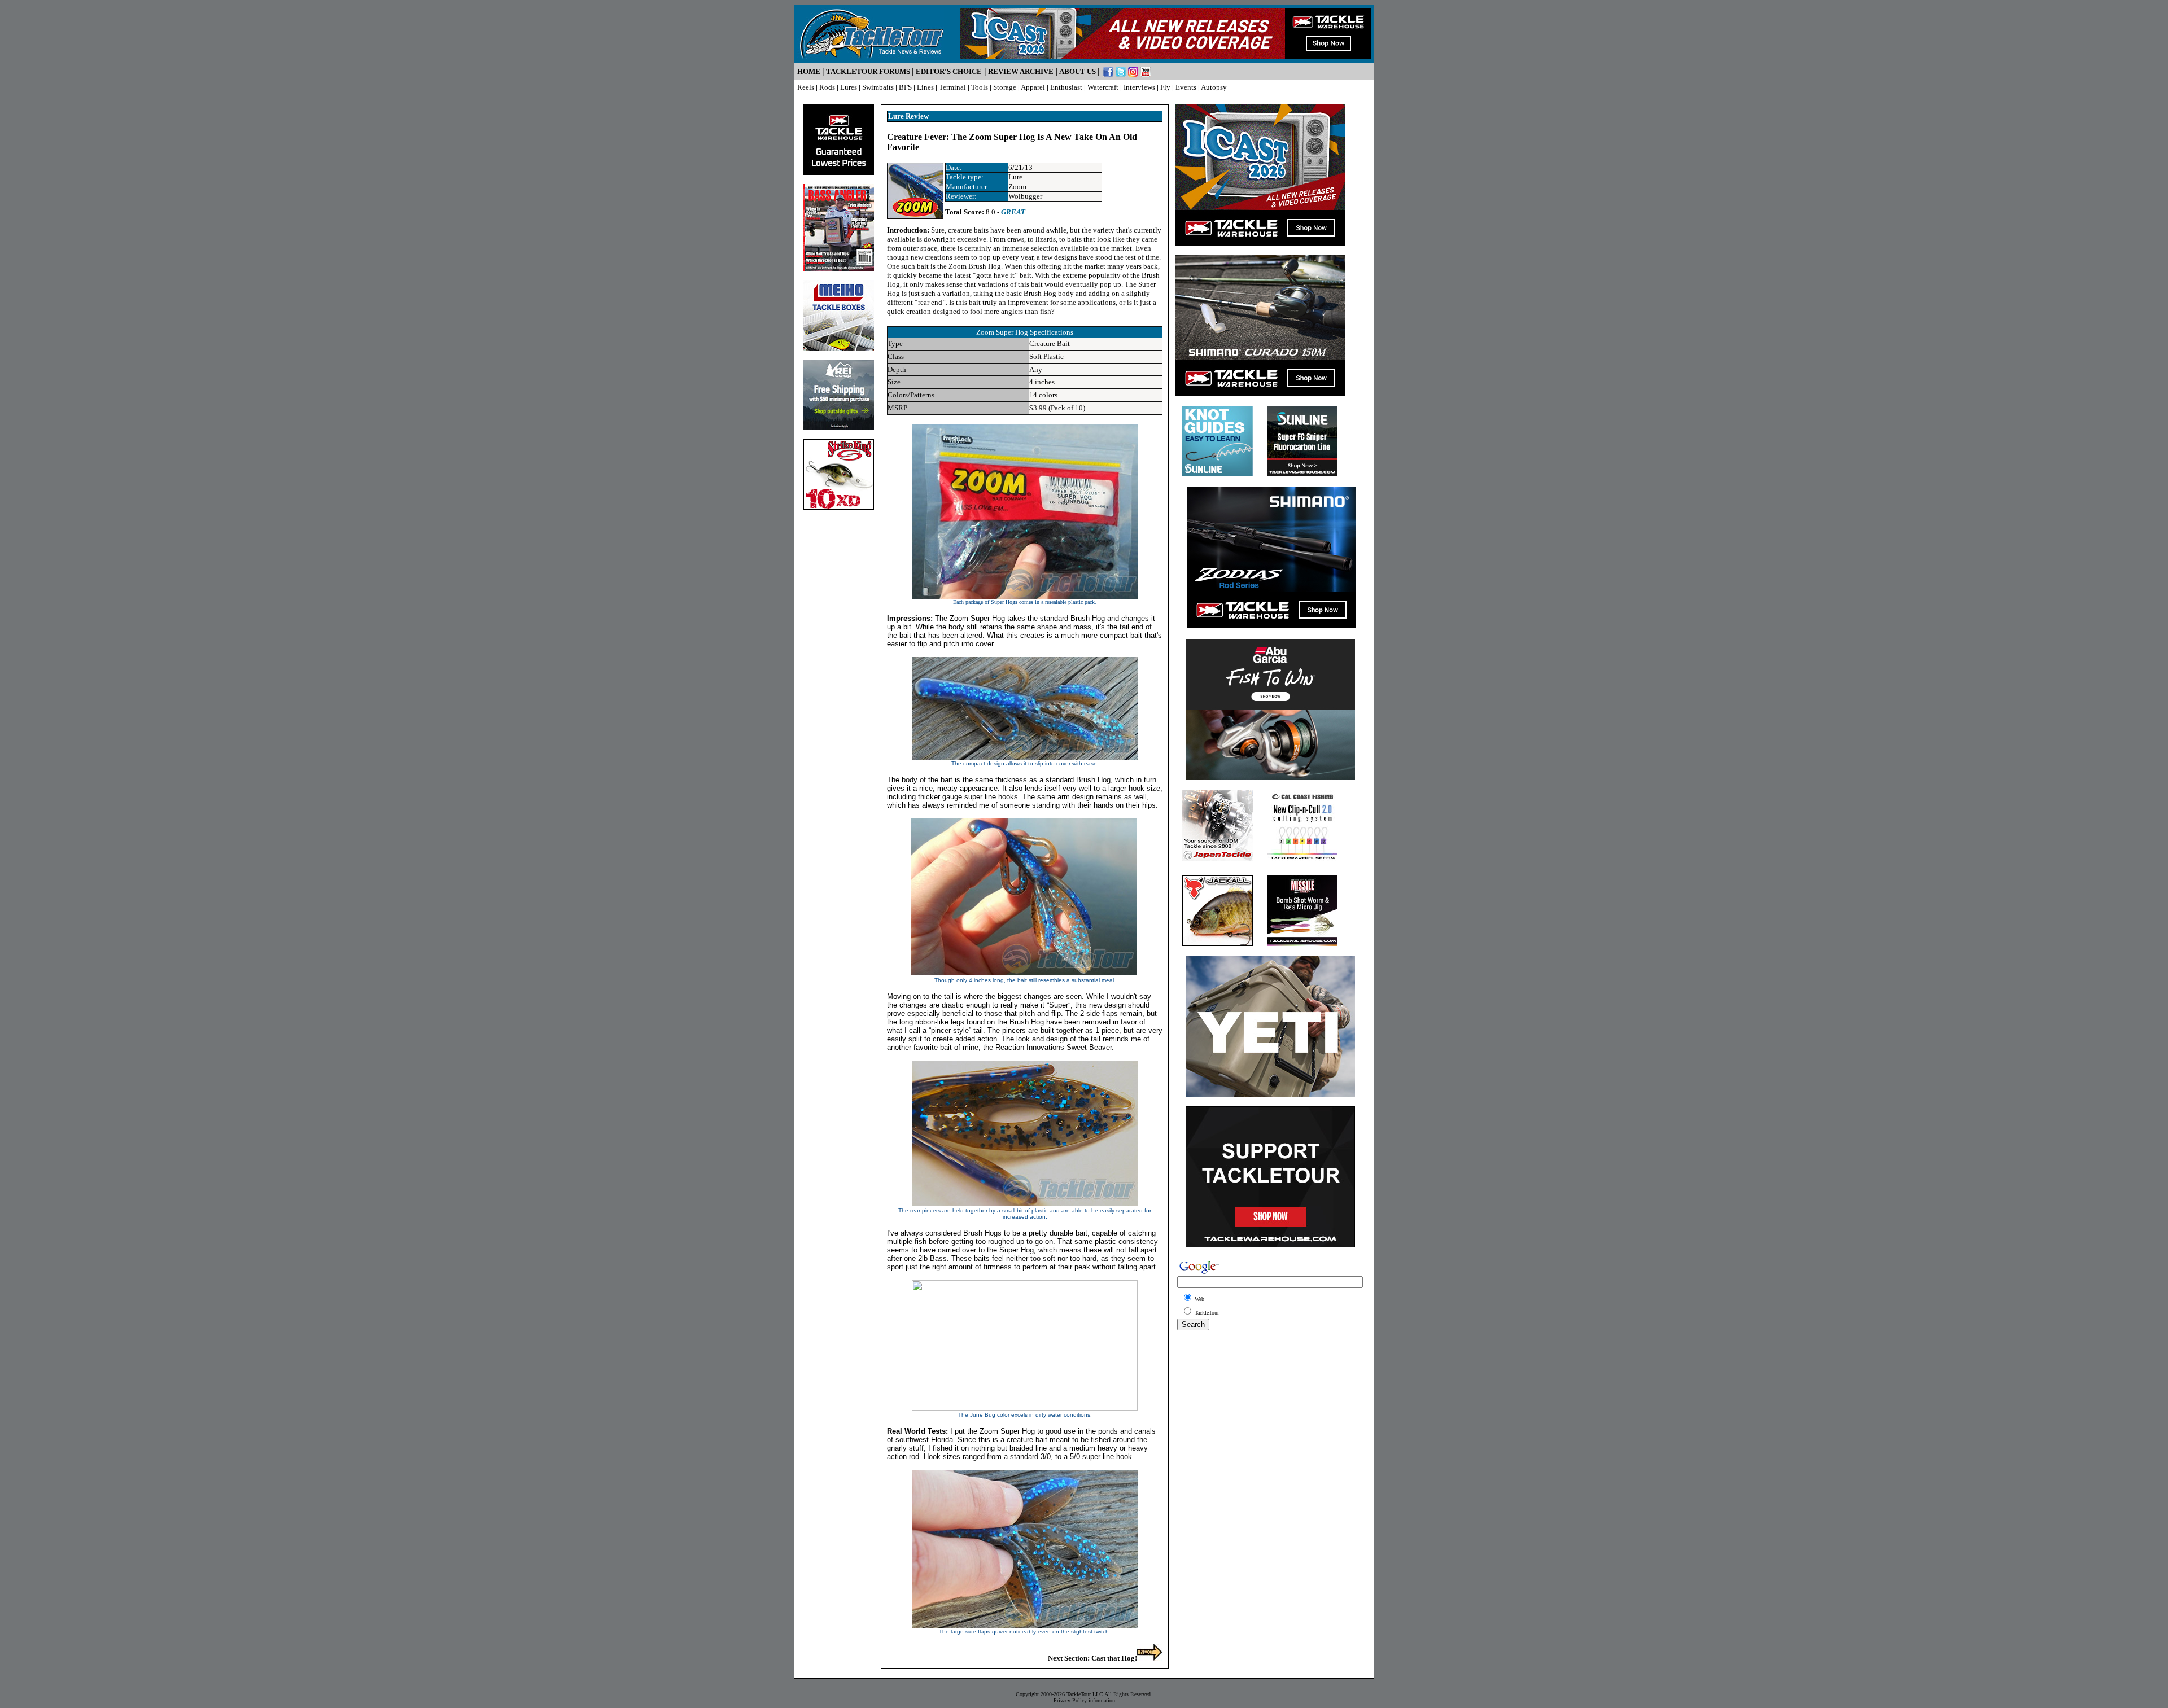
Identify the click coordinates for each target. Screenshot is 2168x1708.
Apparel (1033, 87)
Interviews (1139, 87)
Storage (1005, 87)
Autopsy (1214, 87)
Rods (827, 87)
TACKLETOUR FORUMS (868, 71)
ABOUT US (1078, 71)
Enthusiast (1066, 87)
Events (1186, 87)
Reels (806, 87)
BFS (905, 87)
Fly (1165, 87)
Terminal (952, 87)
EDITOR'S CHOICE (949, 71)
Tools (980, 87)
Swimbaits (878, 87)
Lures (849, 87)
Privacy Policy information (1084, 1700)
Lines (925, 87)
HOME (809, 71)
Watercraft (1103, 87)
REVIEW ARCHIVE (1021, 71)
